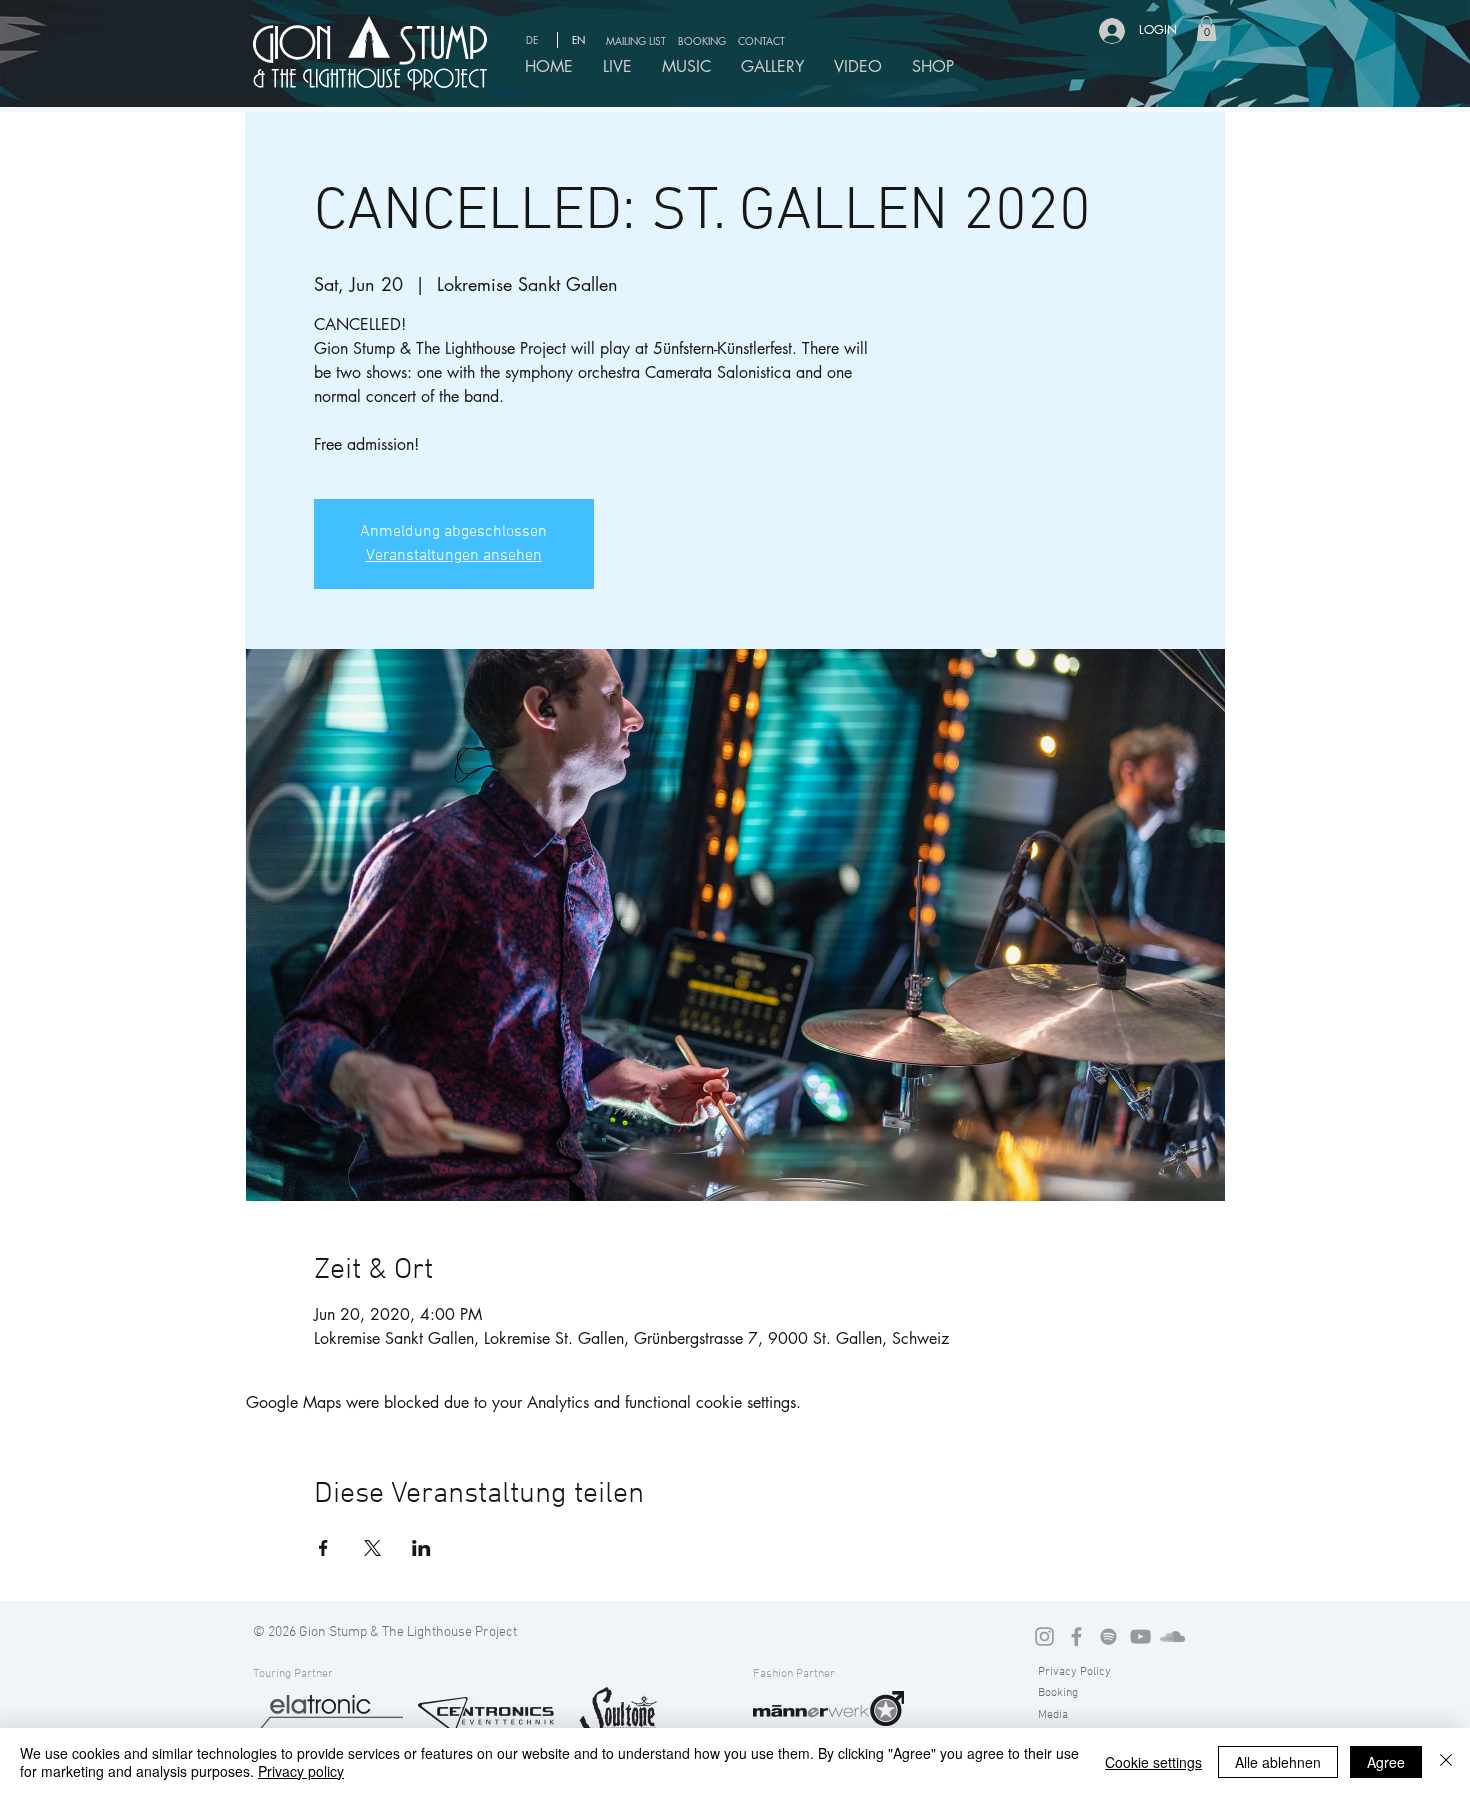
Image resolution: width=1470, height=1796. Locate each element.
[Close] (1446, 1762)
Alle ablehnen (1278, 1762)
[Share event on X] (372, 1548)
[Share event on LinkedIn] (421, 1548)
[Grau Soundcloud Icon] (1172, 1636)
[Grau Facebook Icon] (1076, 1636)
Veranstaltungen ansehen (454, 556)
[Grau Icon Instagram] (1044, 1636)
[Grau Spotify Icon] (1108, 1636)
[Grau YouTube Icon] (1140, 1636)
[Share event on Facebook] (323, 1548)
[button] (639, 40)
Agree (1386, 1762)
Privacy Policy (1074, 1672)
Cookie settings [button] (1153, 1762)
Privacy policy (301, 1771)
